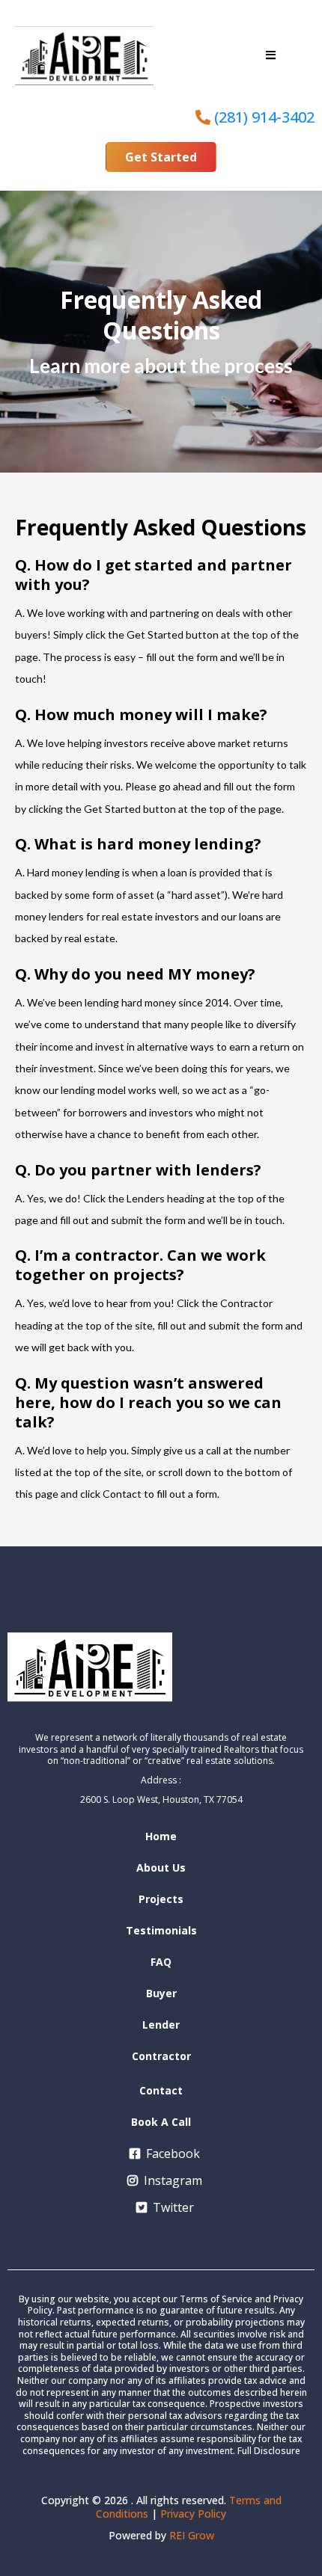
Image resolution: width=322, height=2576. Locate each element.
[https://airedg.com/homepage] (84, 56)
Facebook (173, 2154)
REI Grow (192, 2535)
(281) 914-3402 (264, 117)
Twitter (173, 2207)
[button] (271, 55)
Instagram (173, 2180)
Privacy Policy (193, 2514)
